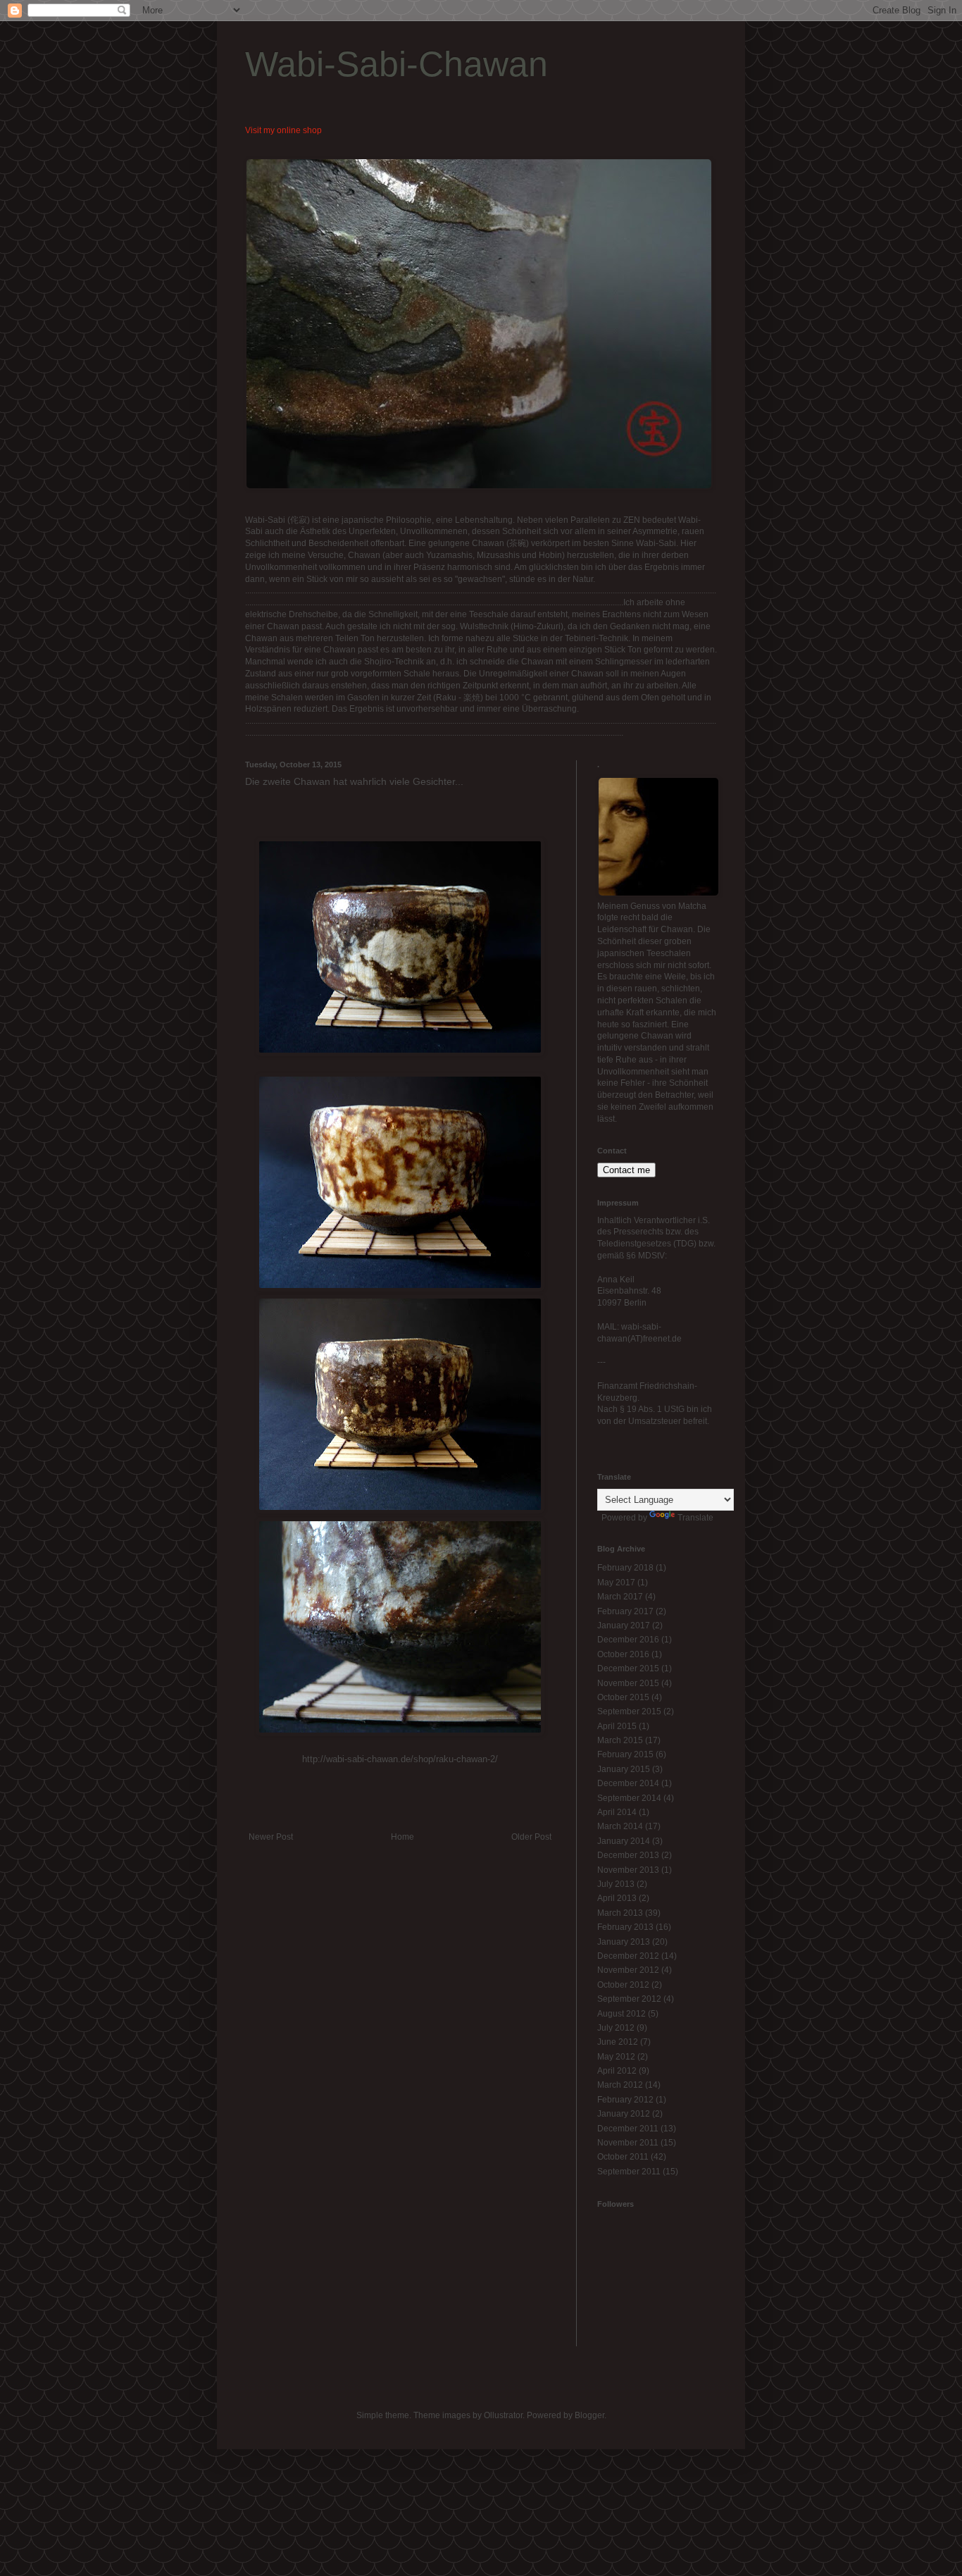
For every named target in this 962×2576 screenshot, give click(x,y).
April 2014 (617, 1812)
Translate (695, 1518)
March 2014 (620, 1826)
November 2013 (628, 1870)
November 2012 (628, 1970)
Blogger (589, 2415)
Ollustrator (503, 2415)
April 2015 (617, 1726)
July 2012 (616, 2028)
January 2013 (624, 1942)
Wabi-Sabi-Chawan (396, 64)
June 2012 (618, 2042)
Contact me (626, 1170)
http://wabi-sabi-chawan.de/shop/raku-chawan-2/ (400, 1759)
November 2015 (628, 1683)
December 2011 (628, 2129)
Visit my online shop (283, 130)
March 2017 (620, 1597)
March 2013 (620, 1913)
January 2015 (624, 1769)
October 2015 (623, 1697)
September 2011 (629, 2172)
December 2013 (628, 1855)
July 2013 (616, 1884)
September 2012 (629, 1999)
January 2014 (624, 1841)
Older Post (531, 1837)
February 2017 (625, 1611)
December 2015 (628, 1668)
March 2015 (620, 1740)
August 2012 (621, 2014)
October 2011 (623, 2157)
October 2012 (623, 1985)
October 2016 (623, 1654)
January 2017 (624, 1626)
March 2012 (620, 2085)
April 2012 (617, 2071)
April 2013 (617, 1898)
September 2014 (629, 1798)
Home (402, 1837)
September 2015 (629, 1711)
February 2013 (625, 1927)
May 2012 (616, 2057)
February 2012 (625, 2100)
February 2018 (625, 1568)
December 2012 (628, 1956)
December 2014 (628, 1783)
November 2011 (628, 2143)
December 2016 (628, 1640)
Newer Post (271, 1837)
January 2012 (624, 2114)
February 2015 (625, 1754)
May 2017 (616, 1583)
